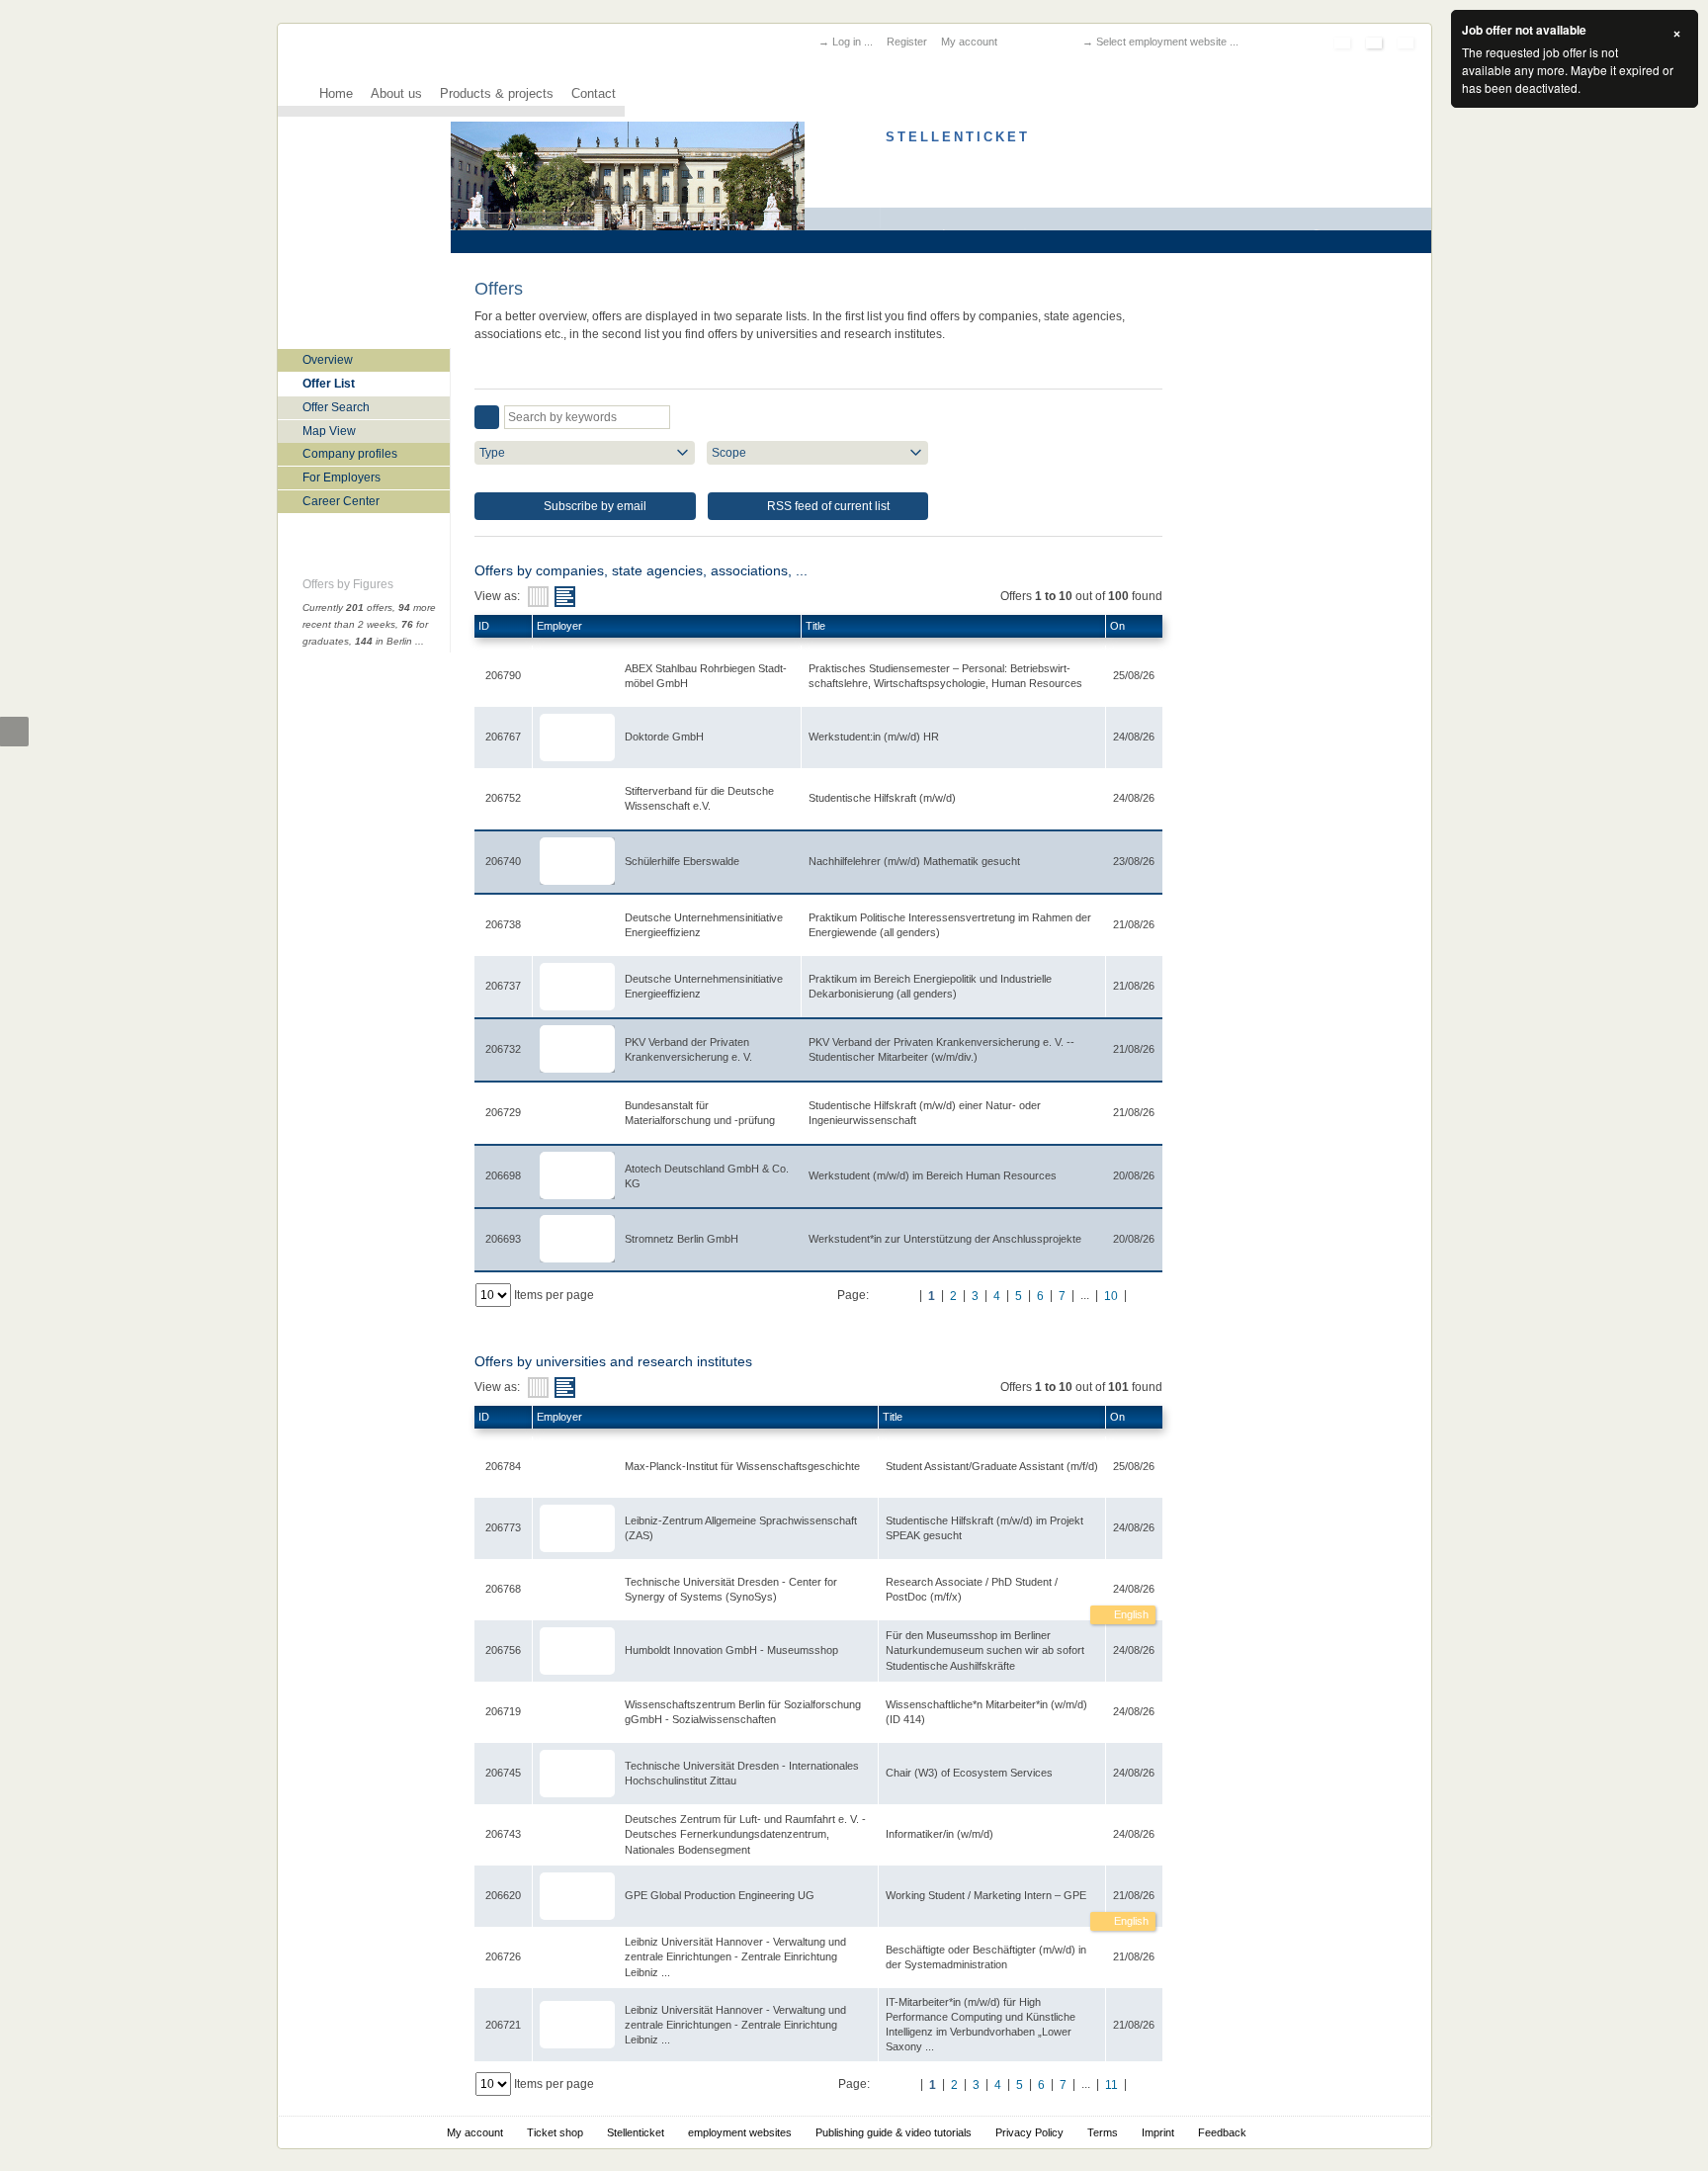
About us (396, 94)
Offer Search (336, 407)
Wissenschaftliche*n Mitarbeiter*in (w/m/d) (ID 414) (986, 1712)
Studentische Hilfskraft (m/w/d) (882, 798)
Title (815, 626)
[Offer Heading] (565, 597)
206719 (503, 1711)
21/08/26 (1134, 1895)
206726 (503, 1956)
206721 (503, 2025)
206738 (503, 924)
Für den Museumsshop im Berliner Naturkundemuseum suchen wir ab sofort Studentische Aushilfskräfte (985, 1650)
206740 (503, 861)
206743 (503, 1834)
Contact (594, 94)
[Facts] (538, 597)
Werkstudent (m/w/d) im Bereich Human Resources (933, 1175)
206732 (503, 1049)
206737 (503, 986)
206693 (503, 1239)
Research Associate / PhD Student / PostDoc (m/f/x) (972, 1589)
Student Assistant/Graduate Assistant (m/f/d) (992, 1466)
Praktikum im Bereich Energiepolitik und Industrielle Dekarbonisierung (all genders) (930, 986)
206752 (503, 798)
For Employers (342, 478)
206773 (503, 1527)
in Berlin (384, 641)
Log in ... (853, 42)
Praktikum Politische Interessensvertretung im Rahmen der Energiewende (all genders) (950, 925)
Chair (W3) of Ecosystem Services (969, 1773)
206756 (503, 1650)
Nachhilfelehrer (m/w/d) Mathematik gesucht (914, 861)
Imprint (1158, 2132)
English (1130, 1614)
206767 (503, 737)
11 (1111, 2085)
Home (336, 94)
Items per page (554, 1295)
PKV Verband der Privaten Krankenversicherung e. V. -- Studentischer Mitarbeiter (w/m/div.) (941, 1049)
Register (907, 42)
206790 (503, 675)
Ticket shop (555, 2132)
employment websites (740, 2132)
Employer (559, 626)
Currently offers (347, 608)
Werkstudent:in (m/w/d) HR (874, 737)
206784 (503, 1466)
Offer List (329, 384)
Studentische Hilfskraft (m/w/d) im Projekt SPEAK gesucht (984, 1528)
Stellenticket (636, 2132)
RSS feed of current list (827, 506)
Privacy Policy (1029, 2132)
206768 (503, 1589)
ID (484, 626)
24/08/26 (1134, 1589)
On (1117, 626)
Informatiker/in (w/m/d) (939, 1834)
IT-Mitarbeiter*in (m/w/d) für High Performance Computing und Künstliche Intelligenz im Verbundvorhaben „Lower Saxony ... (981, 2024)
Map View (329, 431)
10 (1111, 1296)
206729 (503, 1112)
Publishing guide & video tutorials (894, 2132)
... (420, 641)
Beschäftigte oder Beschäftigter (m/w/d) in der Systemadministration (986, 1957)
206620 (503, 1895)
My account (969, 42)
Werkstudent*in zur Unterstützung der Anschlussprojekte (945, 1239)
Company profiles (350, 454)
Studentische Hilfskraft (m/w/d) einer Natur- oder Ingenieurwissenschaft (925, 1113)
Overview (328, 360)
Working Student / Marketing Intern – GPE (986, 1895)
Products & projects (497, 94)
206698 (503, 1175)
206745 (503, 1773)
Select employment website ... (1167, 42)
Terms (1103, 2132)
